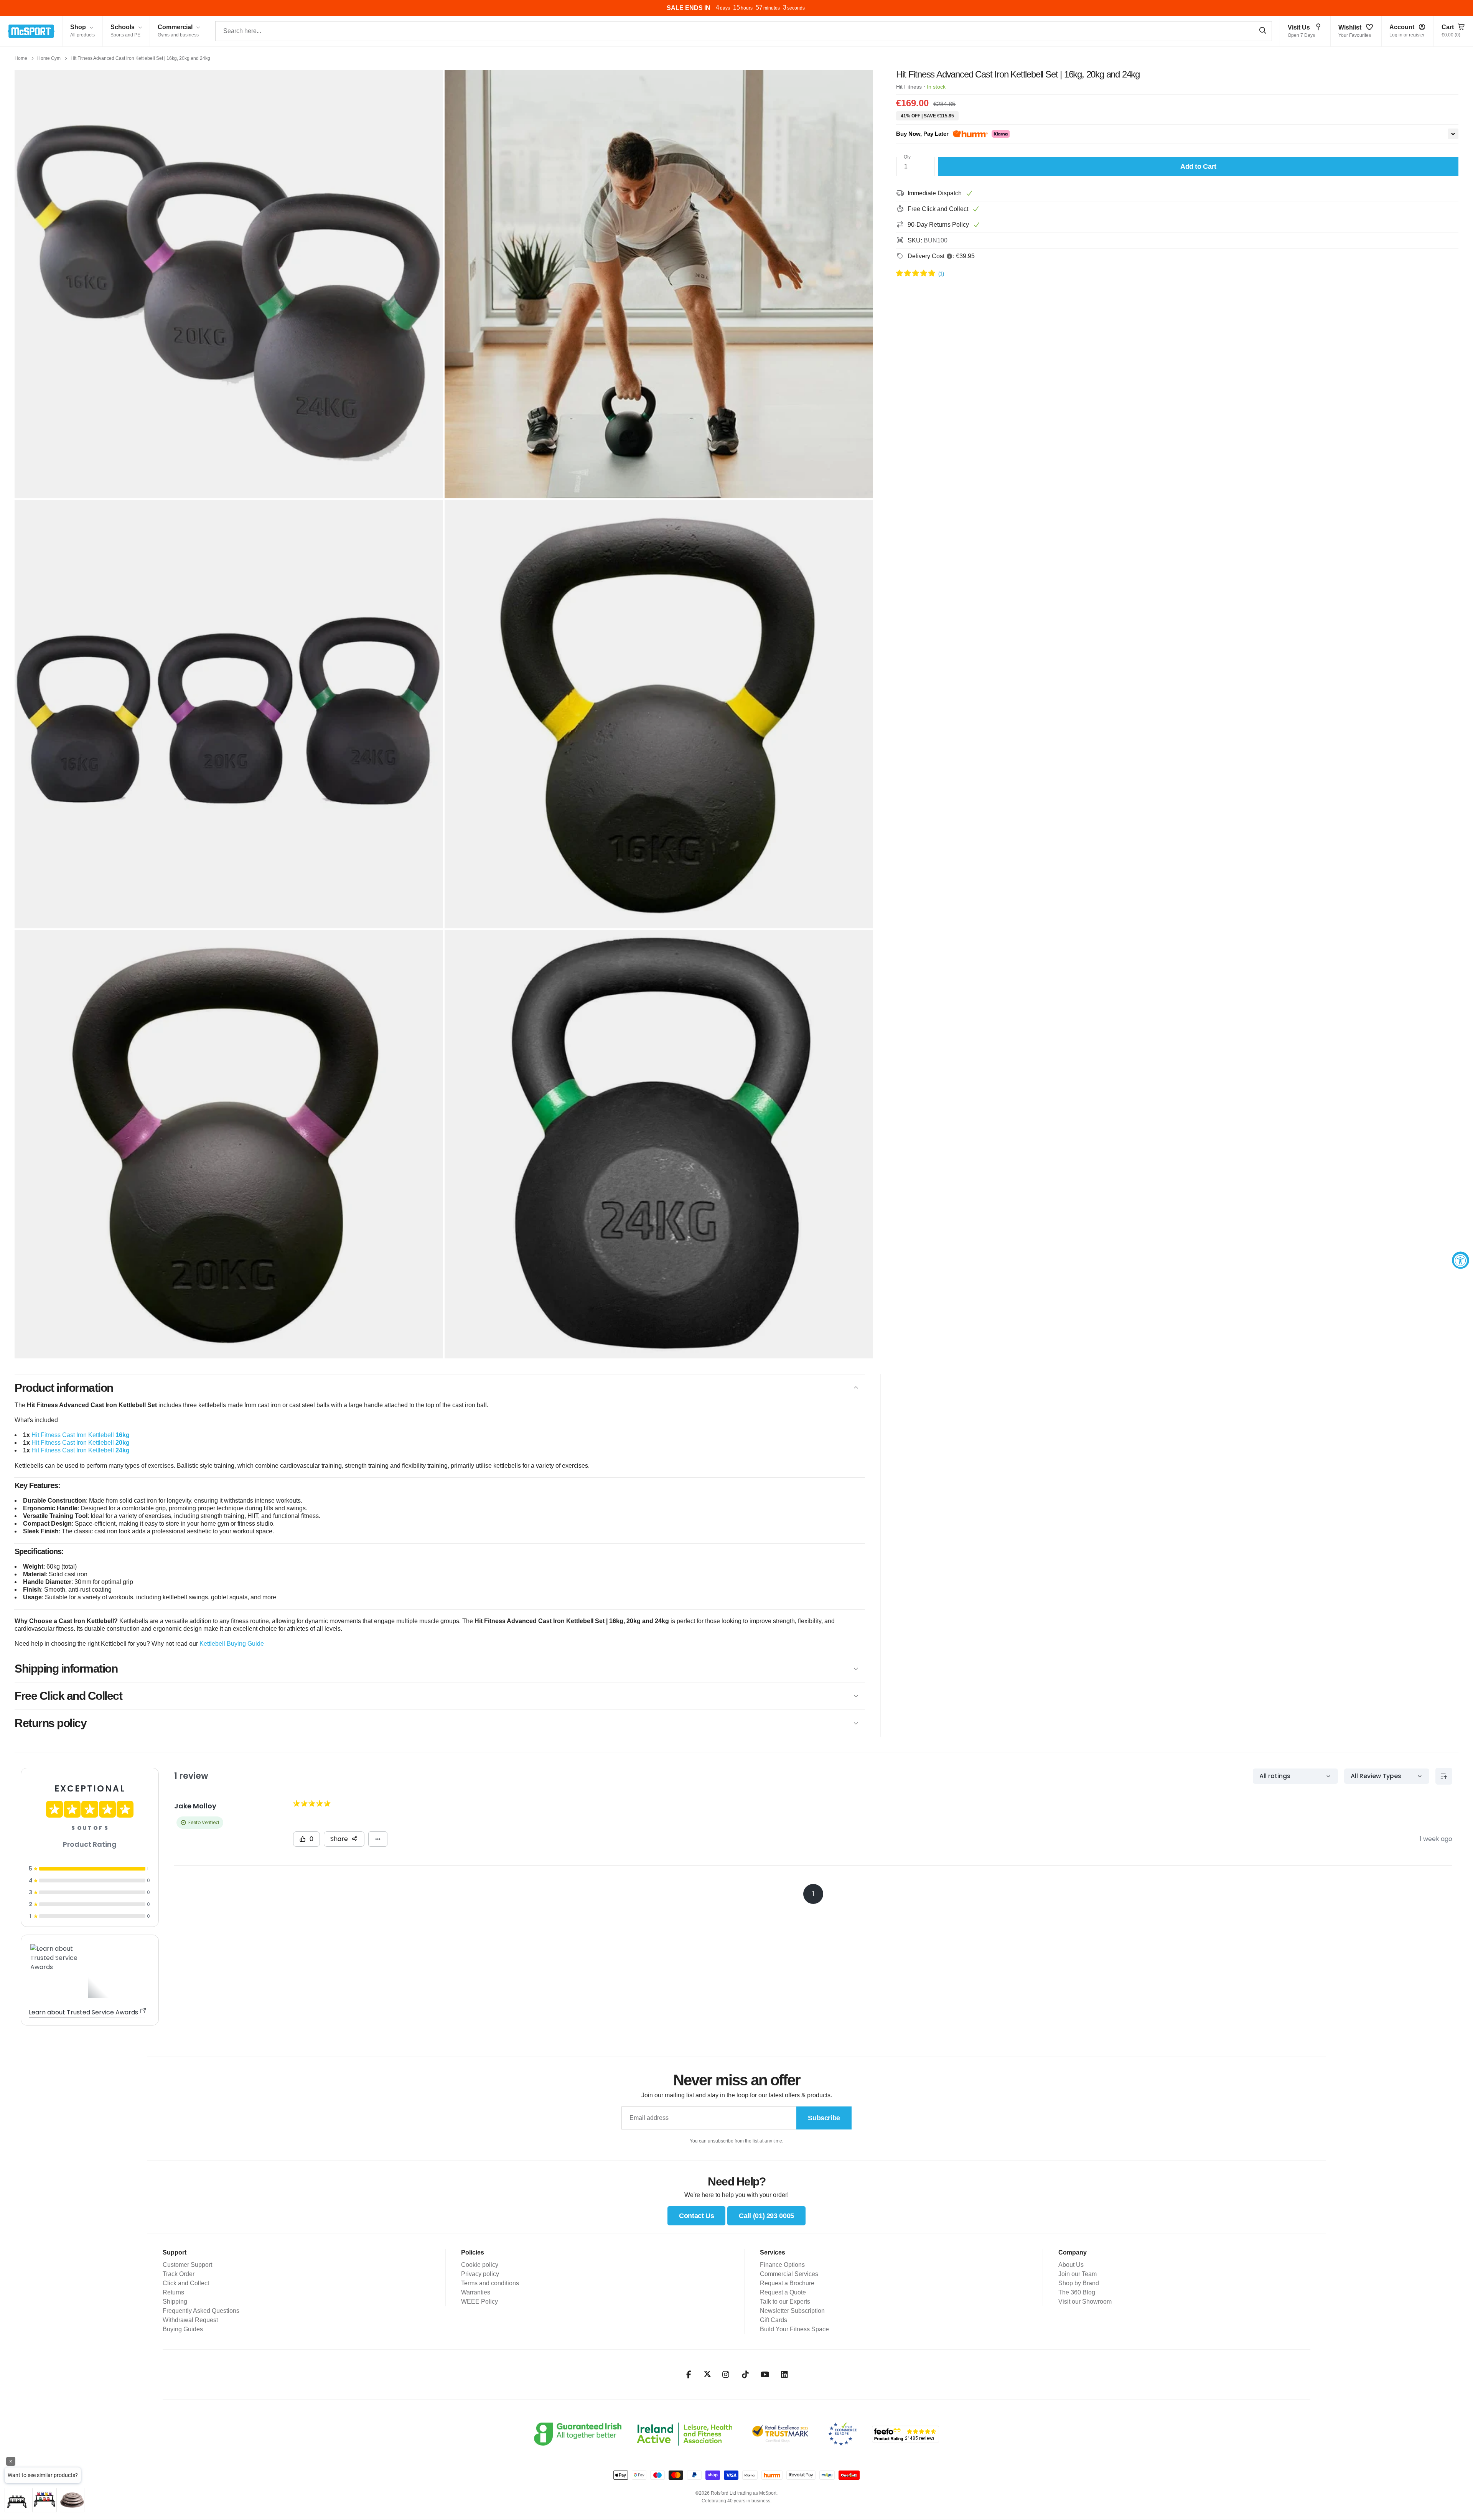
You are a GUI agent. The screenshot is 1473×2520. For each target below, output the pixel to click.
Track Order (179, 2274)
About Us (1071, 2265)
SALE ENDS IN (687, 8)
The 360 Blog (1077, 2292)
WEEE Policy (479, 2302)
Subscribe (824, 2118)
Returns (173, 2292)
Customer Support (187, 2265)
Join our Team (1078, 2274)
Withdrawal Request (190, 2320)
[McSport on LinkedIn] (785, 2375)
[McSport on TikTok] (746, 2375)
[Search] (1262, 31)
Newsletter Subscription (792, 2311)
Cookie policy (480, 2265)
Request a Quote (783, 2292)
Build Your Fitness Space (794, 2329)
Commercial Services (789, 2274)
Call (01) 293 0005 (766, 2216)
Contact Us (696, 2216)
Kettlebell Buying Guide (232, 1644)
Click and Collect (186, 2283)
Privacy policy (480, 2274)
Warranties (476, 2292)
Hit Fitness (909, 87)
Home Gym (49, 58)
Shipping (175, 2302)
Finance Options (782, 2265)
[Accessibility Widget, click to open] (1461, 1260)
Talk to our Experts (785, 2302)
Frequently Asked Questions (201, 2311)
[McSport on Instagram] (726, 2375)
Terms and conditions (490, 2283)
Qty (907, 157)
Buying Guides (183, 2329)
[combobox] (744, 31)
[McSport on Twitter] (707, 2374)
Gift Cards (774, 2320)
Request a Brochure (787, 2283)
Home (21, 58)
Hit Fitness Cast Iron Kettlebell (81, 1435)
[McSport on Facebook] (689, 2375)
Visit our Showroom (1085, 2302)
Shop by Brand (1079, 2283)
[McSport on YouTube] (765, 2375)
